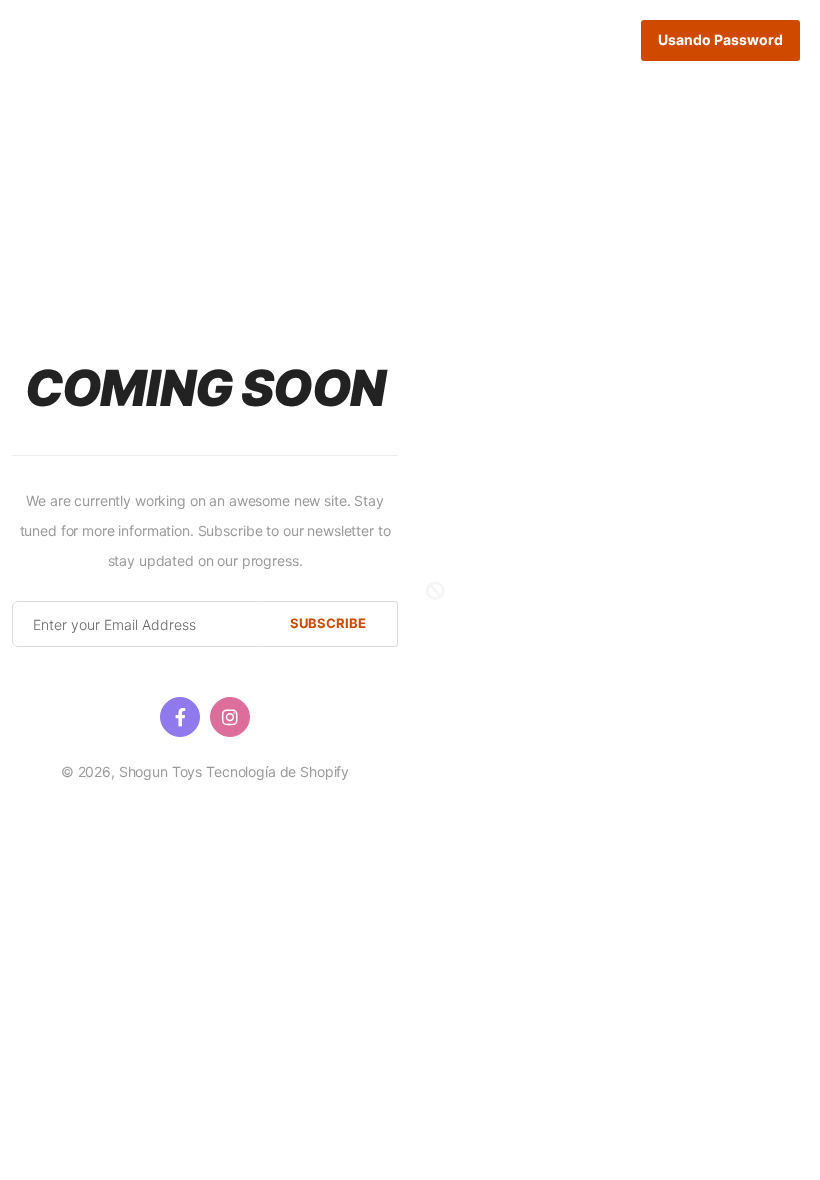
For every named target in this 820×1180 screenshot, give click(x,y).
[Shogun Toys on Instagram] (230, 717)
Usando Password (720, 39)
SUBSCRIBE (328, 623)
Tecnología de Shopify (277, 771)
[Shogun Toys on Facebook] (180, 717)
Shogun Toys (160, 771)
